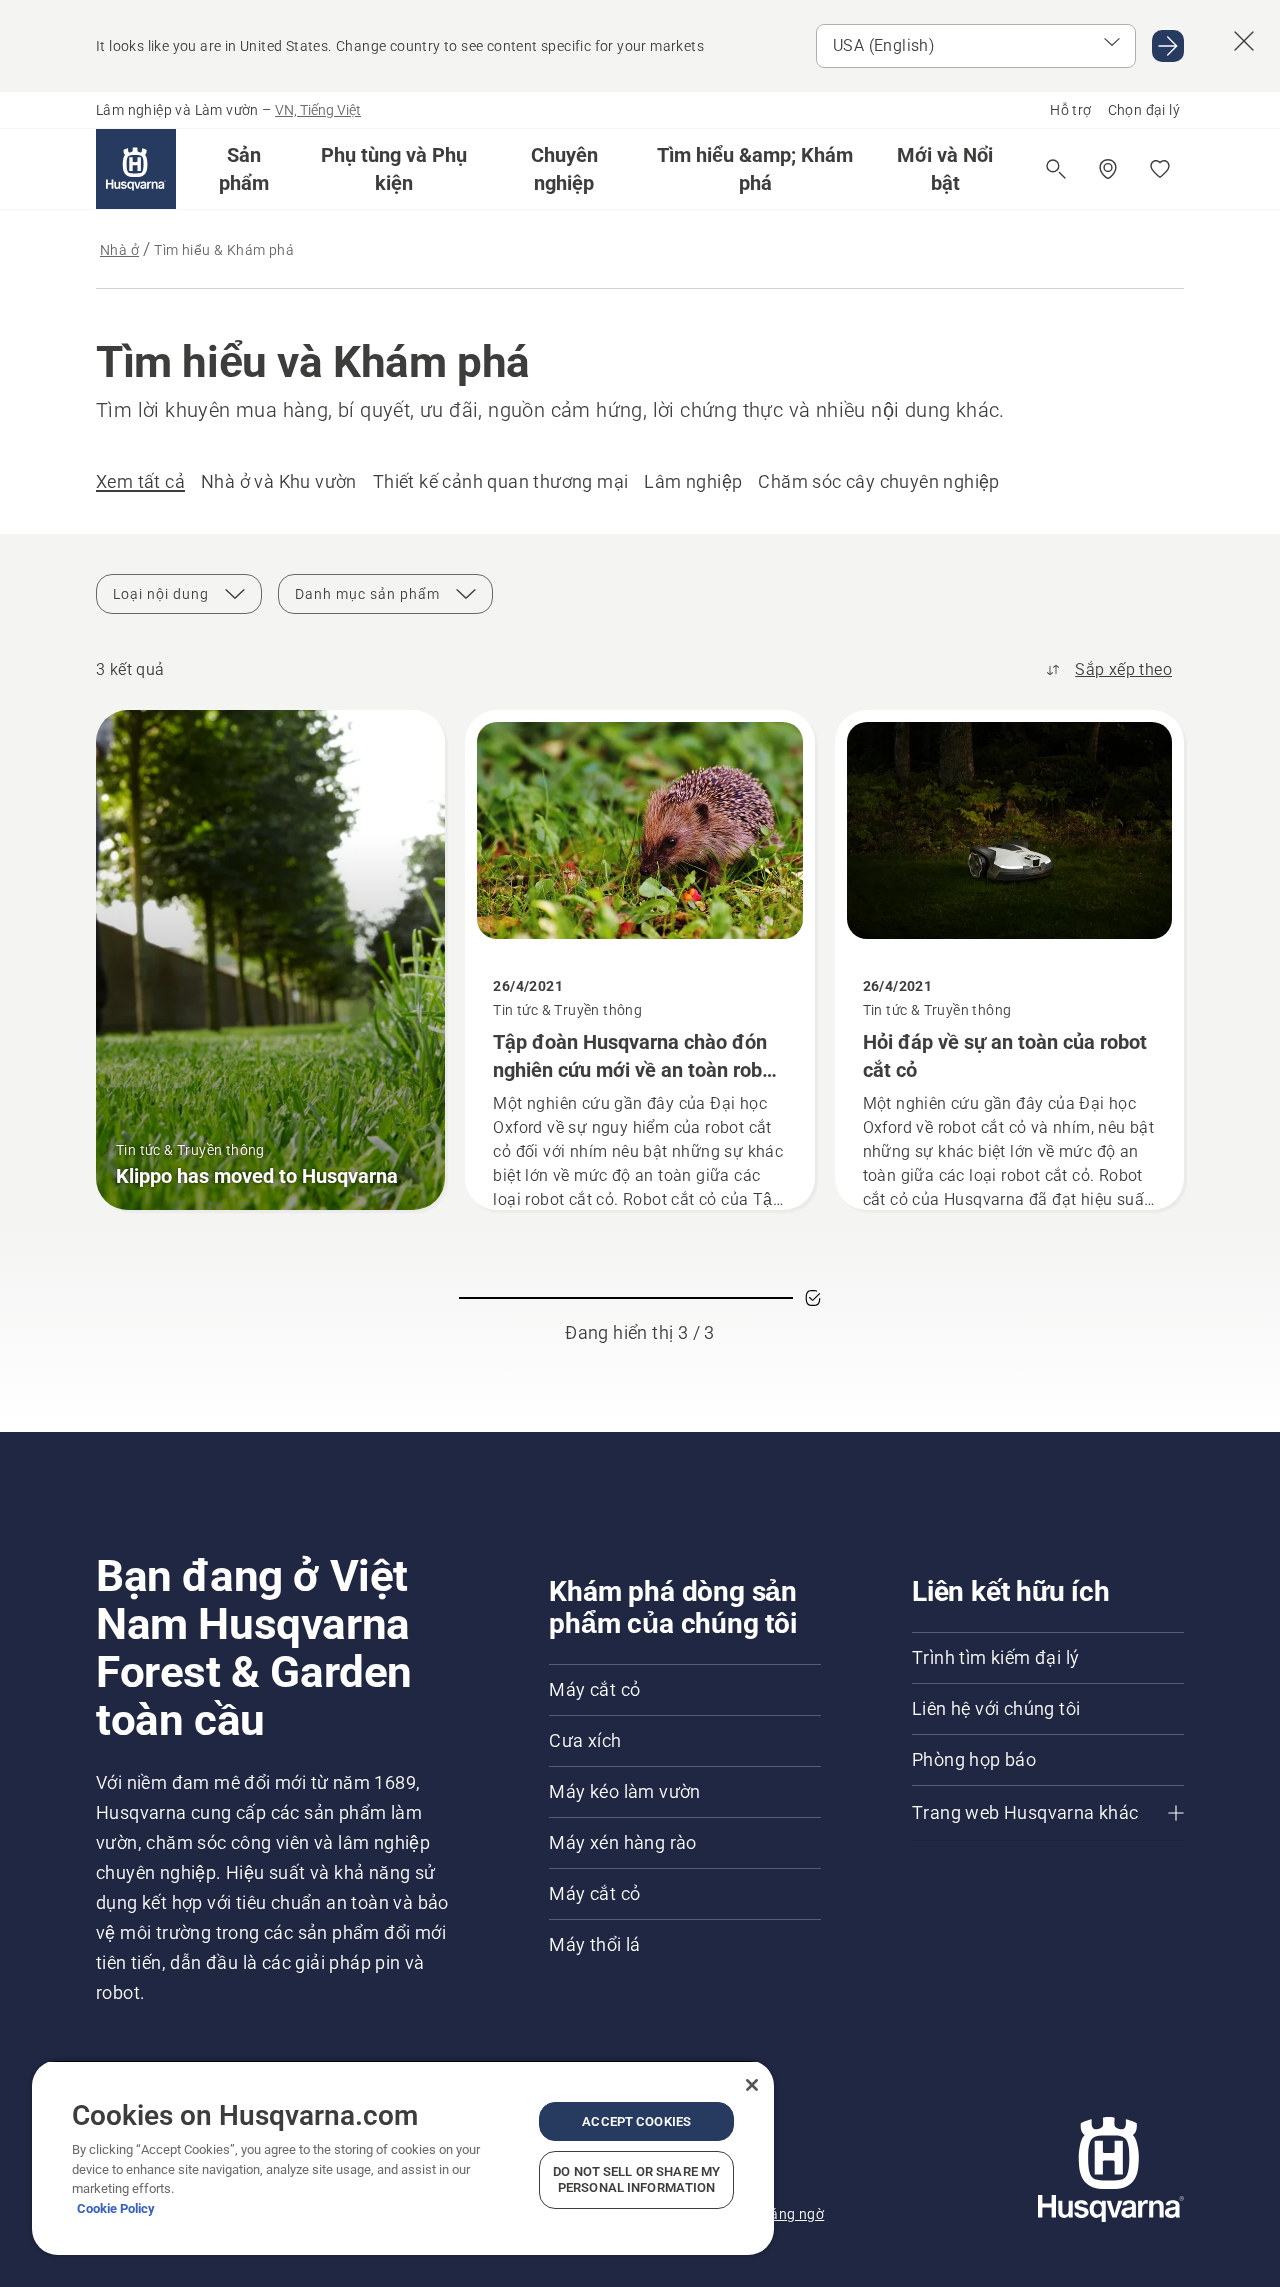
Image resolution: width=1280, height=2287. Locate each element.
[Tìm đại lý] (1108, 169)
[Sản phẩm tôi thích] (1160, 169)
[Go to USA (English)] (1168, 46)
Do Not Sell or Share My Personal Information (636, 2179)
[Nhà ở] (136, 169)
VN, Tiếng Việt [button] (318, 110)
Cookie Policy (116, 2208)
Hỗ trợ (1070, 110)
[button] (244, 169)
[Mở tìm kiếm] (1056, 169)
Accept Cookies (636, 2121)
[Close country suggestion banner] (1244, 41)
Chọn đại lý (1144, 110)
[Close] (752, 2085)
